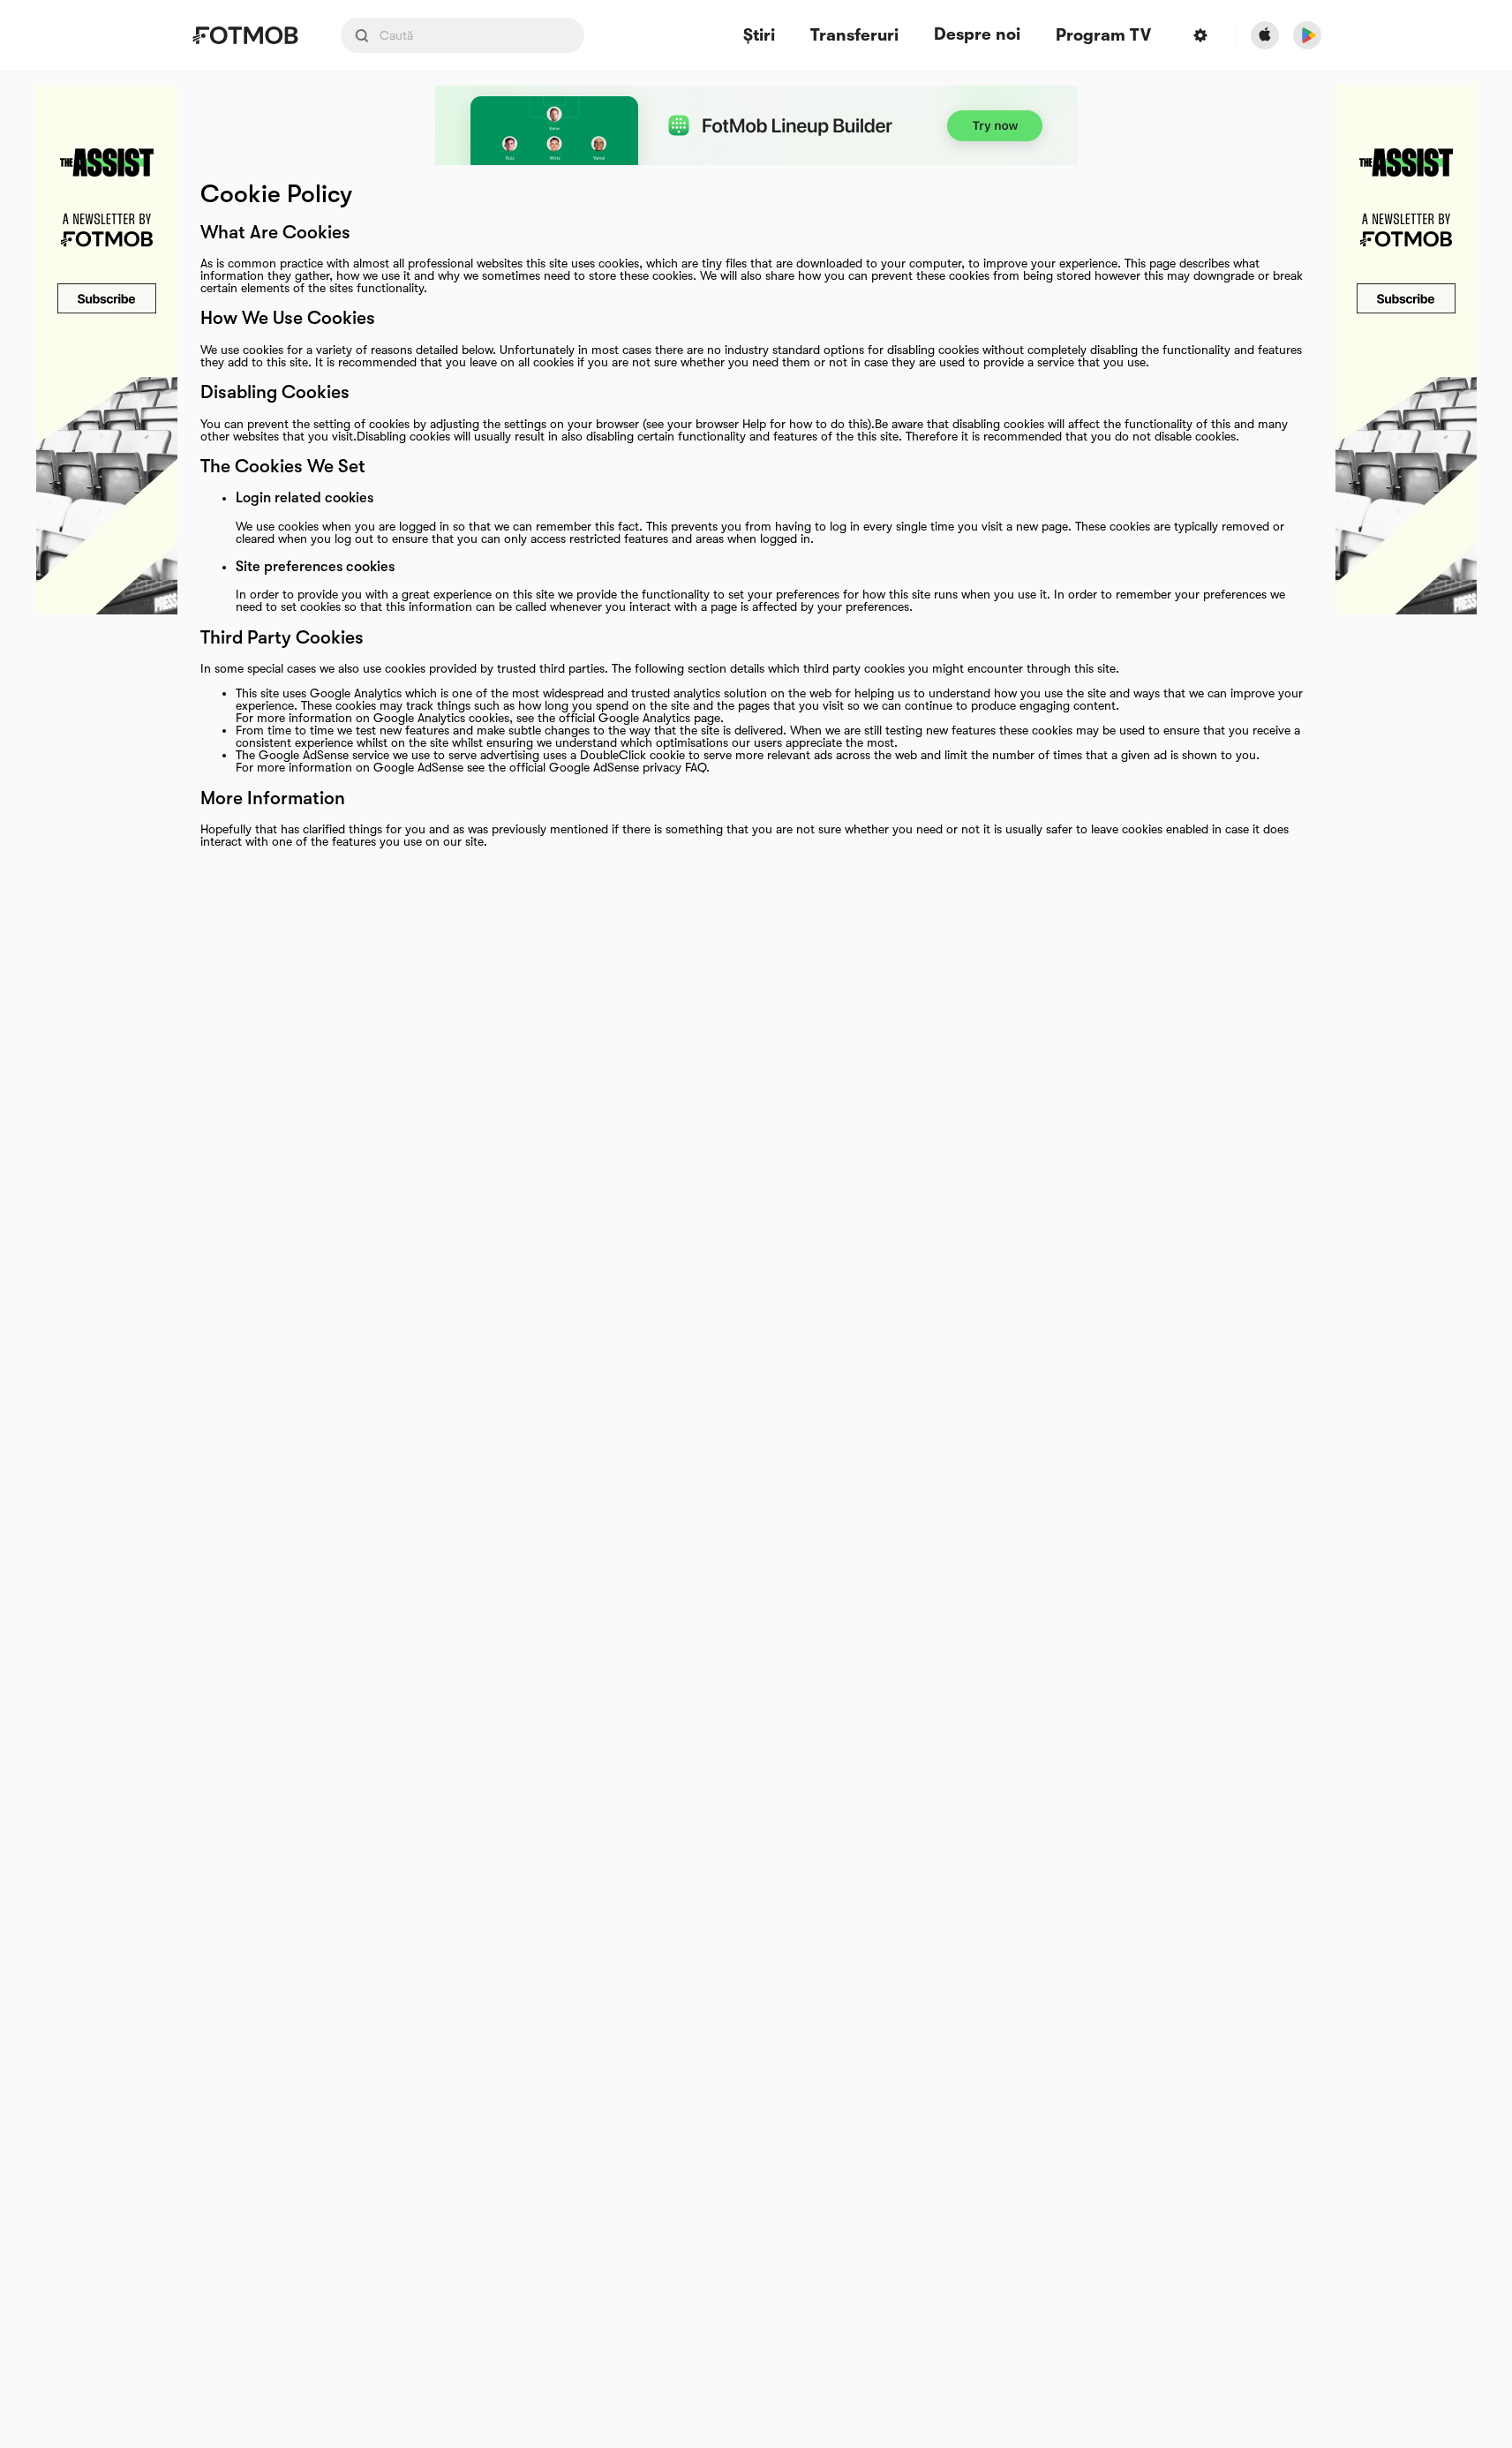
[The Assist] (107, 350)
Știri (759, 36)
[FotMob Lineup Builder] (756, 125)
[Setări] (1200, 35)
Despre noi (977, 34)
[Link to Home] (245, 35)
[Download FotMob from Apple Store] (1265, 35)
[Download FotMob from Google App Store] (1307, 35)
